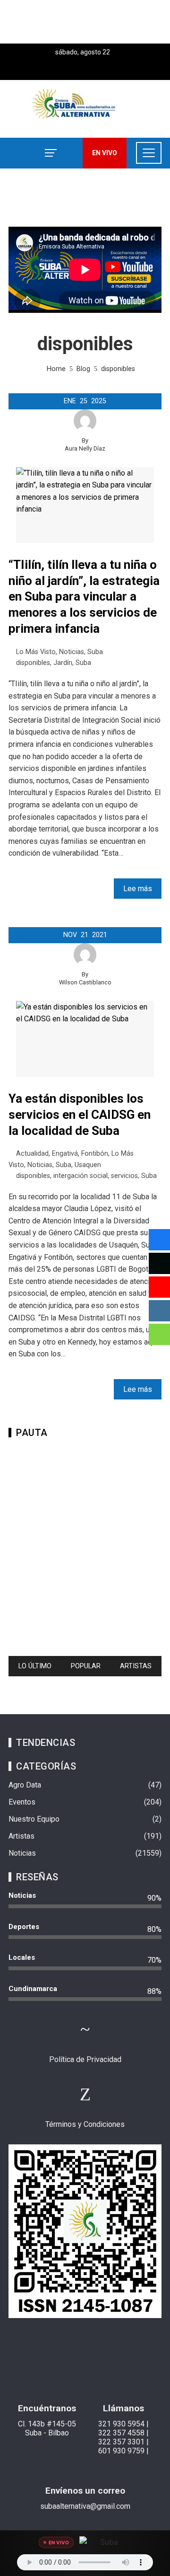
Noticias (72, 652)
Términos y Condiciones (85, 2124)
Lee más (138, 889)
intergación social (81, 1176)
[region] (85, 1543)
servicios (124, 1176)
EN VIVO (105, 153)
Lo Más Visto (36, 652)
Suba (95, 652)
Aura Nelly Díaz (85, 448)
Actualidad (32, 1154)
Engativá (65, 1154)
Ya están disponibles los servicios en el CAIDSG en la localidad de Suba (80, 1115)
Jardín (63, 663)
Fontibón (95, 1154)
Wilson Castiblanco (85, 982)
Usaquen (88, 1165)
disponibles (33, 663)
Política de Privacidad (85, 2059)
